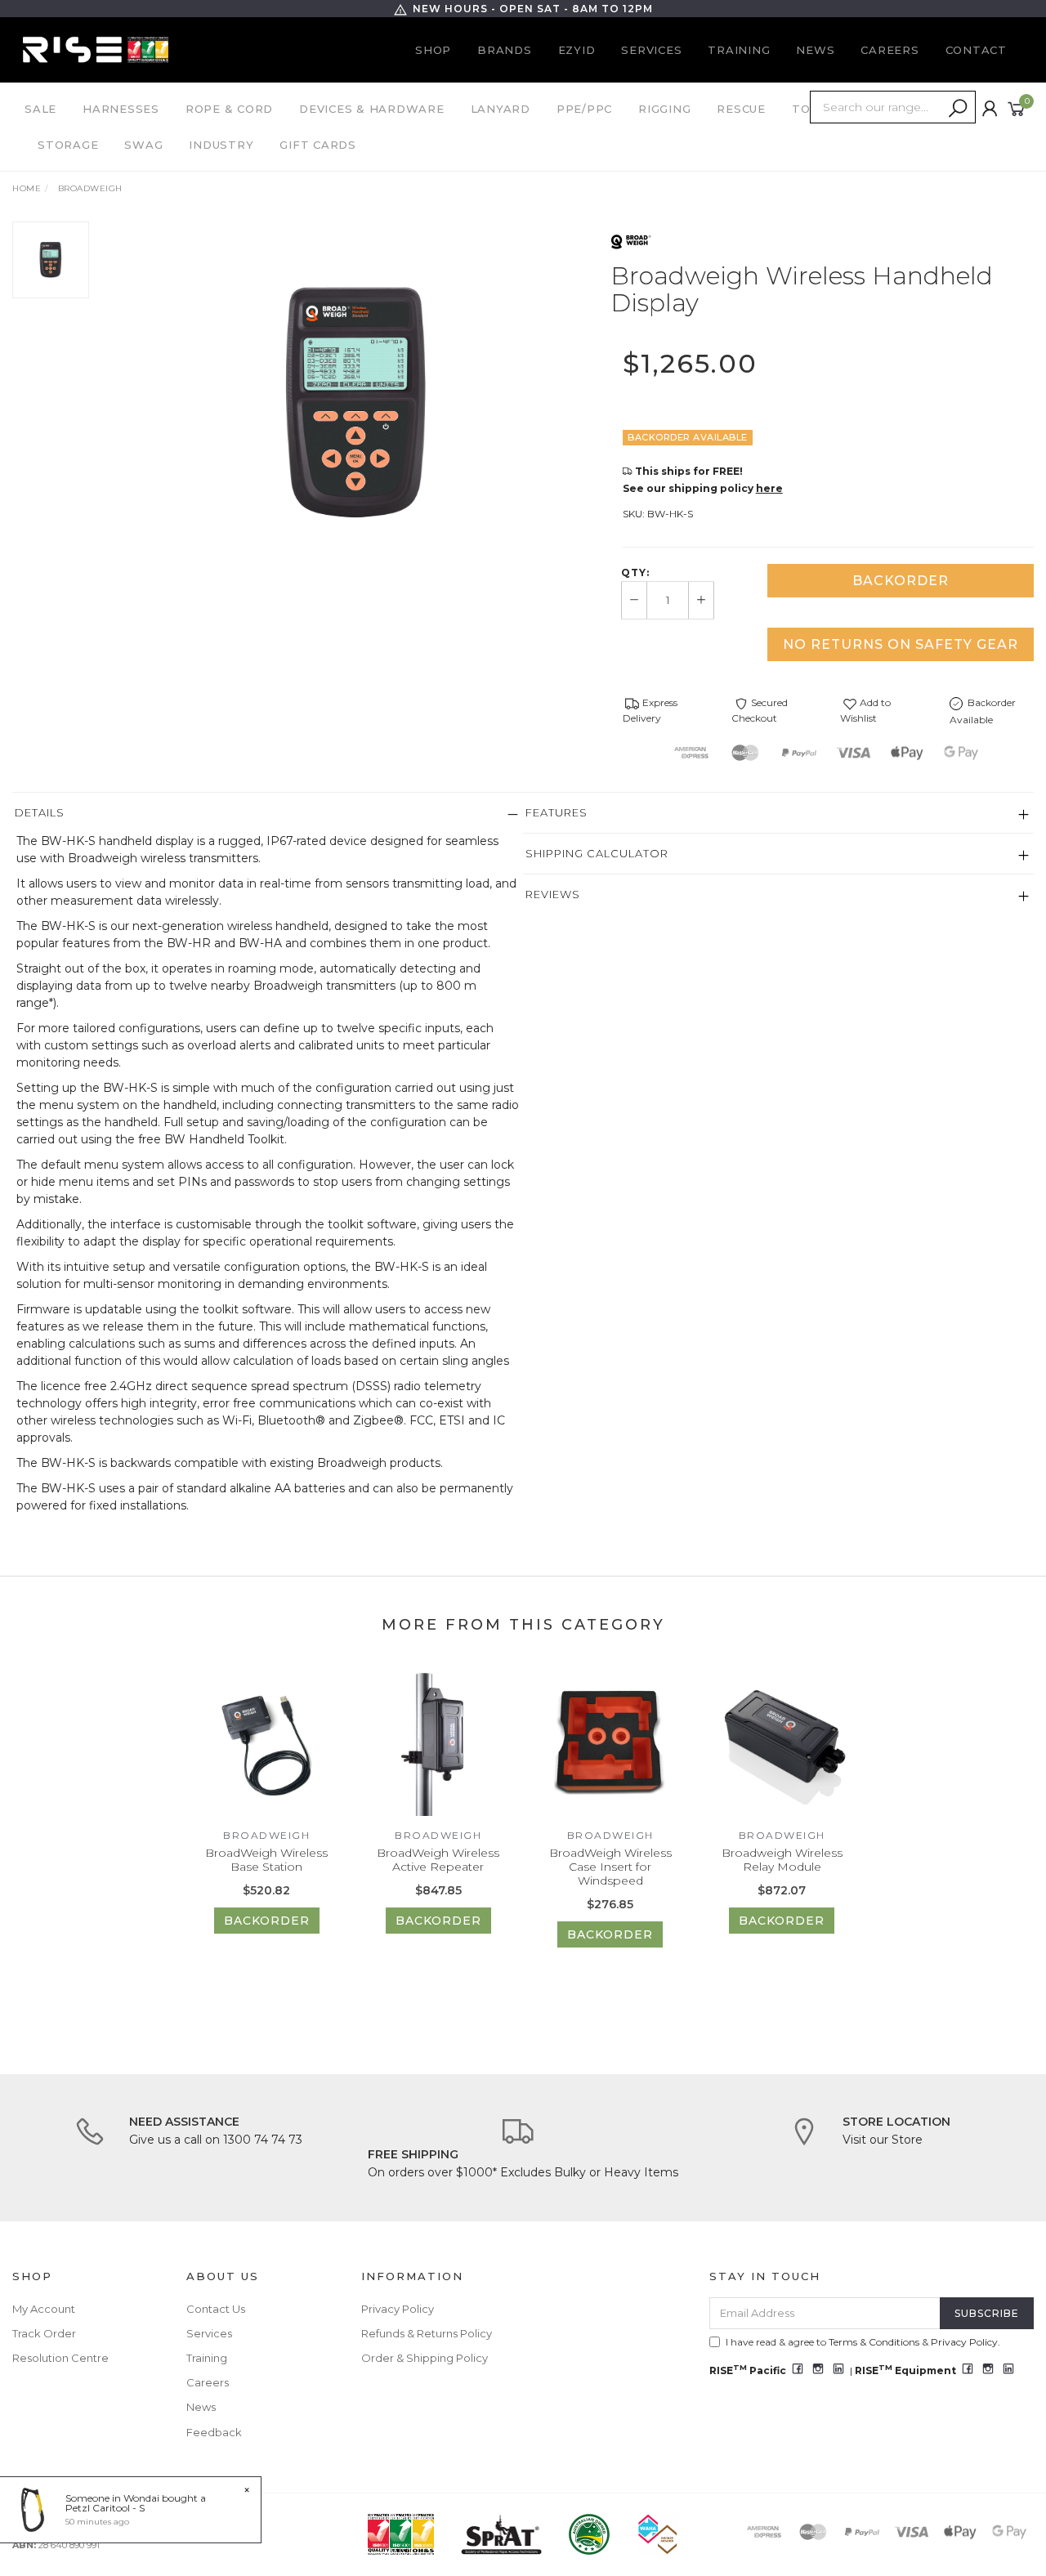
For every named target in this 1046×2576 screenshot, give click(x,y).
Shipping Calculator (597, 853)
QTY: (635, 573)
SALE (40, 109)
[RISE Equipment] (96, 49)
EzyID (577, 50)
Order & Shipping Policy (425, 2358)
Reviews (553, 894)
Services (651, 50)
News (815, 50)
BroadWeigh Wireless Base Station (266, 1860)
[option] (355, 403)
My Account (44, 2309)
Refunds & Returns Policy (427, 2333)
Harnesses (121, 109)
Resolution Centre (60, 2358)
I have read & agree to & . (863, 2342)
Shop (433, 50)
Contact (976, 50)
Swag (143, 145)
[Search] (958, 109)
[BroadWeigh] (631, 240)
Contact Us (216, 2309)
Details (40, 812)
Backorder (901, 581)
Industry (221, 145)
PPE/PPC (584, 109)
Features (557, 812)
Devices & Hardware (372, 109)
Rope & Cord (229, 109)
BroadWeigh (266, 1835)
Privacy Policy (398, 2309)
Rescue (741, 109)
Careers (890, 50)
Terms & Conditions (874, 2342)
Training (739, 50)
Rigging (664, 109)
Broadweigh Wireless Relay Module (782, 1860)
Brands (505, 50)
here (769, 488)
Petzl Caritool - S (105, 2508)
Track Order (44, 2333)
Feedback (214, 2432)
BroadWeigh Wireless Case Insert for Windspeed (610, 1867)
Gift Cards (318, 145)
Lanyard (501, 109)
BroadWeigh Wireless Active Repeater (438, 1860)
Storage (68, 145)
